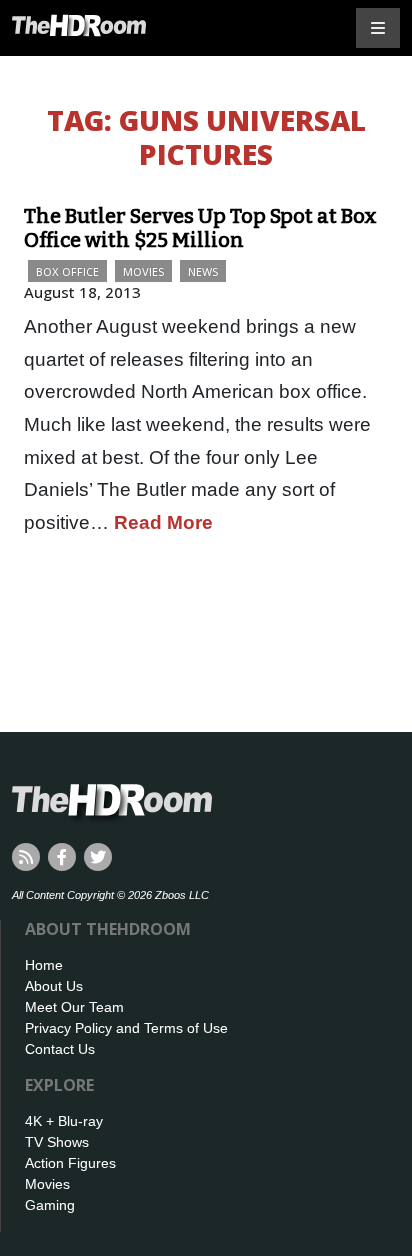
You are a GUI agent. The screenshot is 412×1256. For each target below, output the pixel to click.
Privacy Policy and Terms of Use (126, 1028)
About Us (54, 986)
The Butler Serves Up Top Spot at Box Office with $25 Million (200, 228)
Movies (143, 271)
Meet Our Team (74, 1007)
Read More (163, 522)
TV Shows (57, 1142)
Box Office (67, 271)
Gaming (50, 1205)
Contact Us (60, 1049)
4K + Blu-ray (64, 1121)
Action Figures (70, 1163)
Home (44, 965)
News (203, 271)
